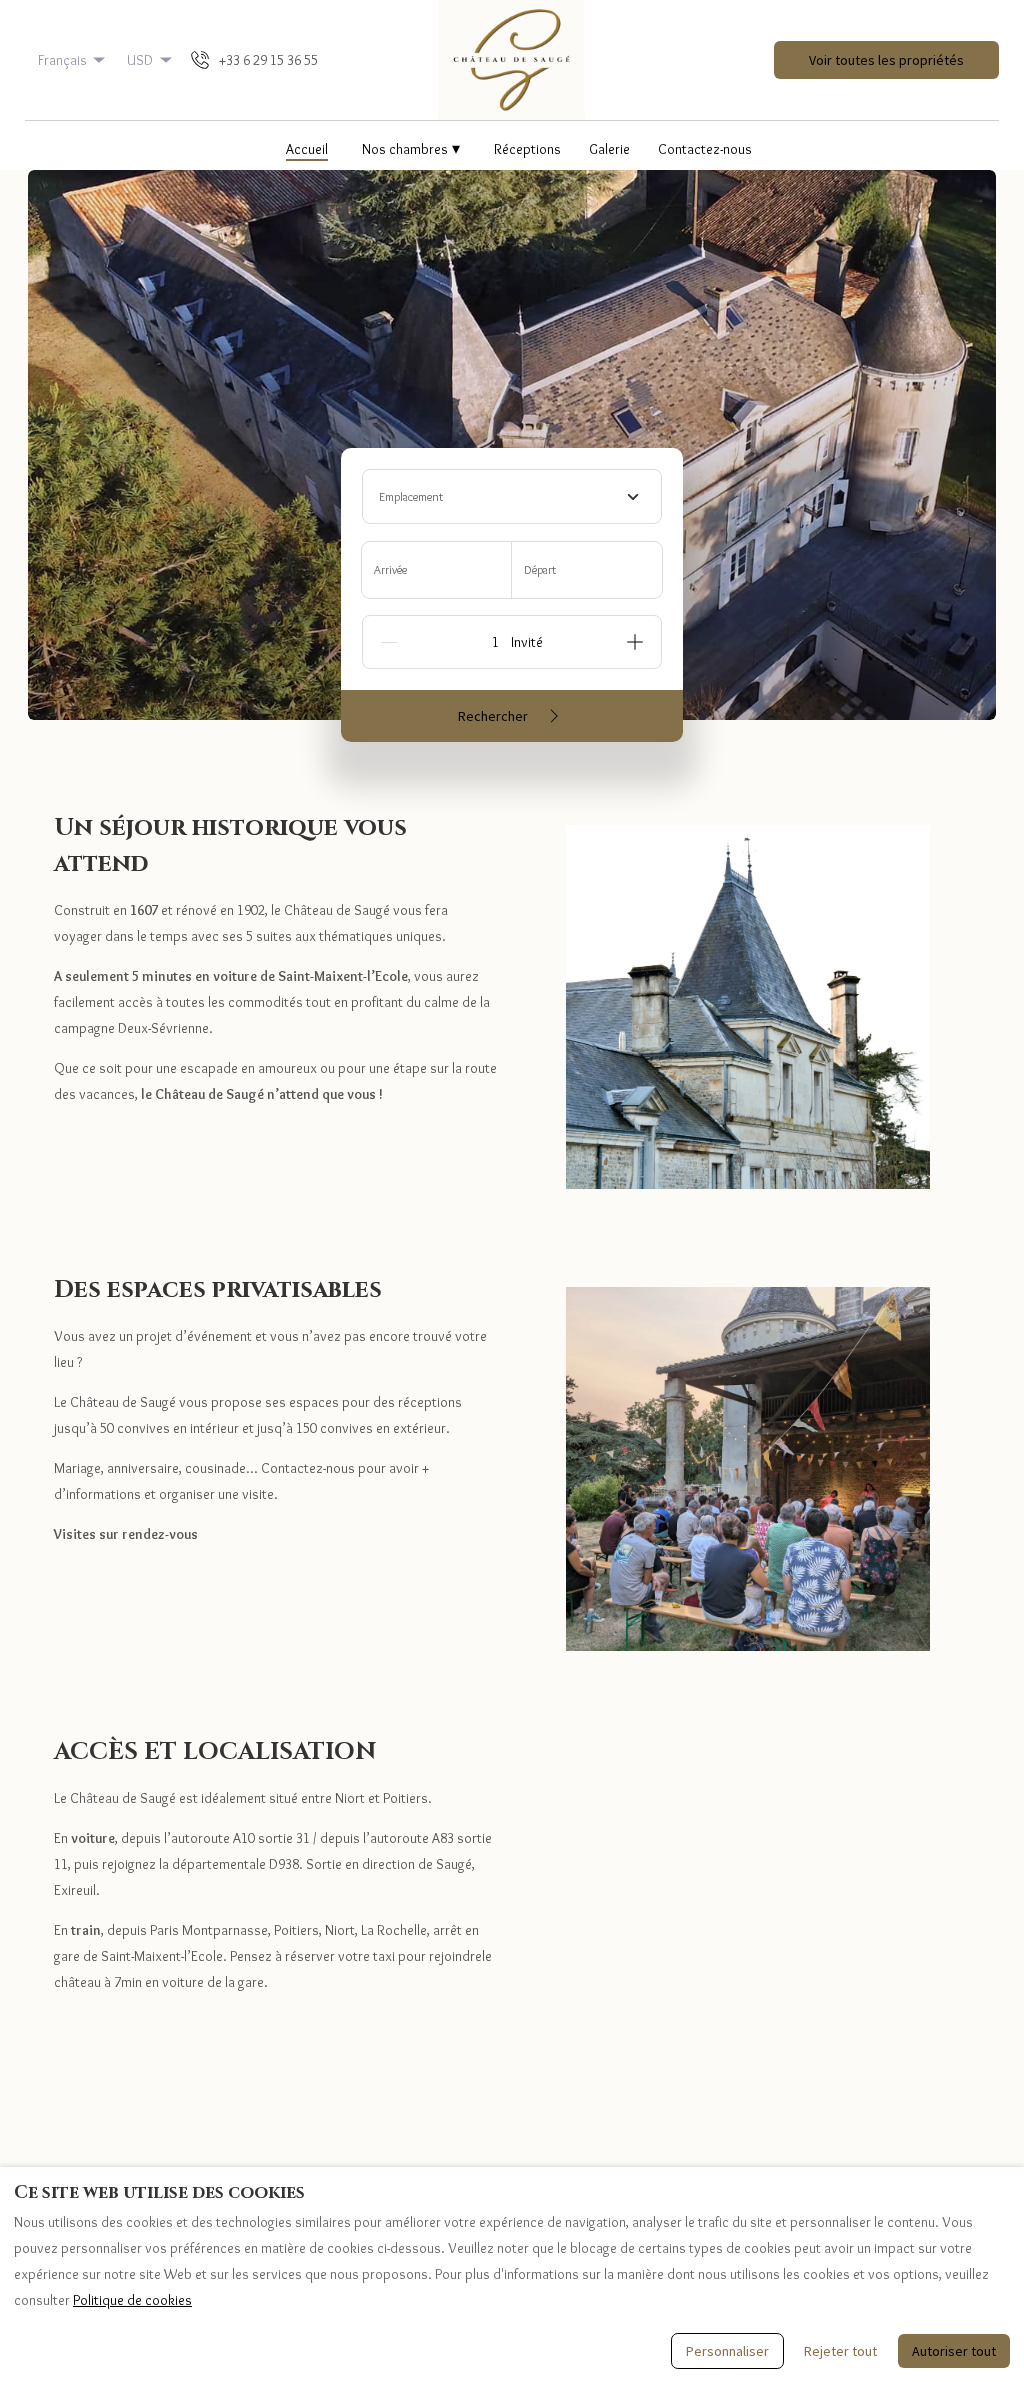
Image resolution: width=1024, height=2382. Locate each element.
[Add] (635, 642)
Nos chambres (411, 148)
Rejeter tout (840, 2351)
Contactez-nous (705, 149)
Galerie (609, 149)
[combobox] (512, 496)
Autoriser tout (954, 2351)
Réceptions (527, 149)
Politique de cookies (132, 2300)
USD (140, 60)
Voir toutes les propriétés (886, 60)
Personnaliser (727, 2351)
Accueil (307, 149)
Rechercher (493, 716)
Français (62, 60)
